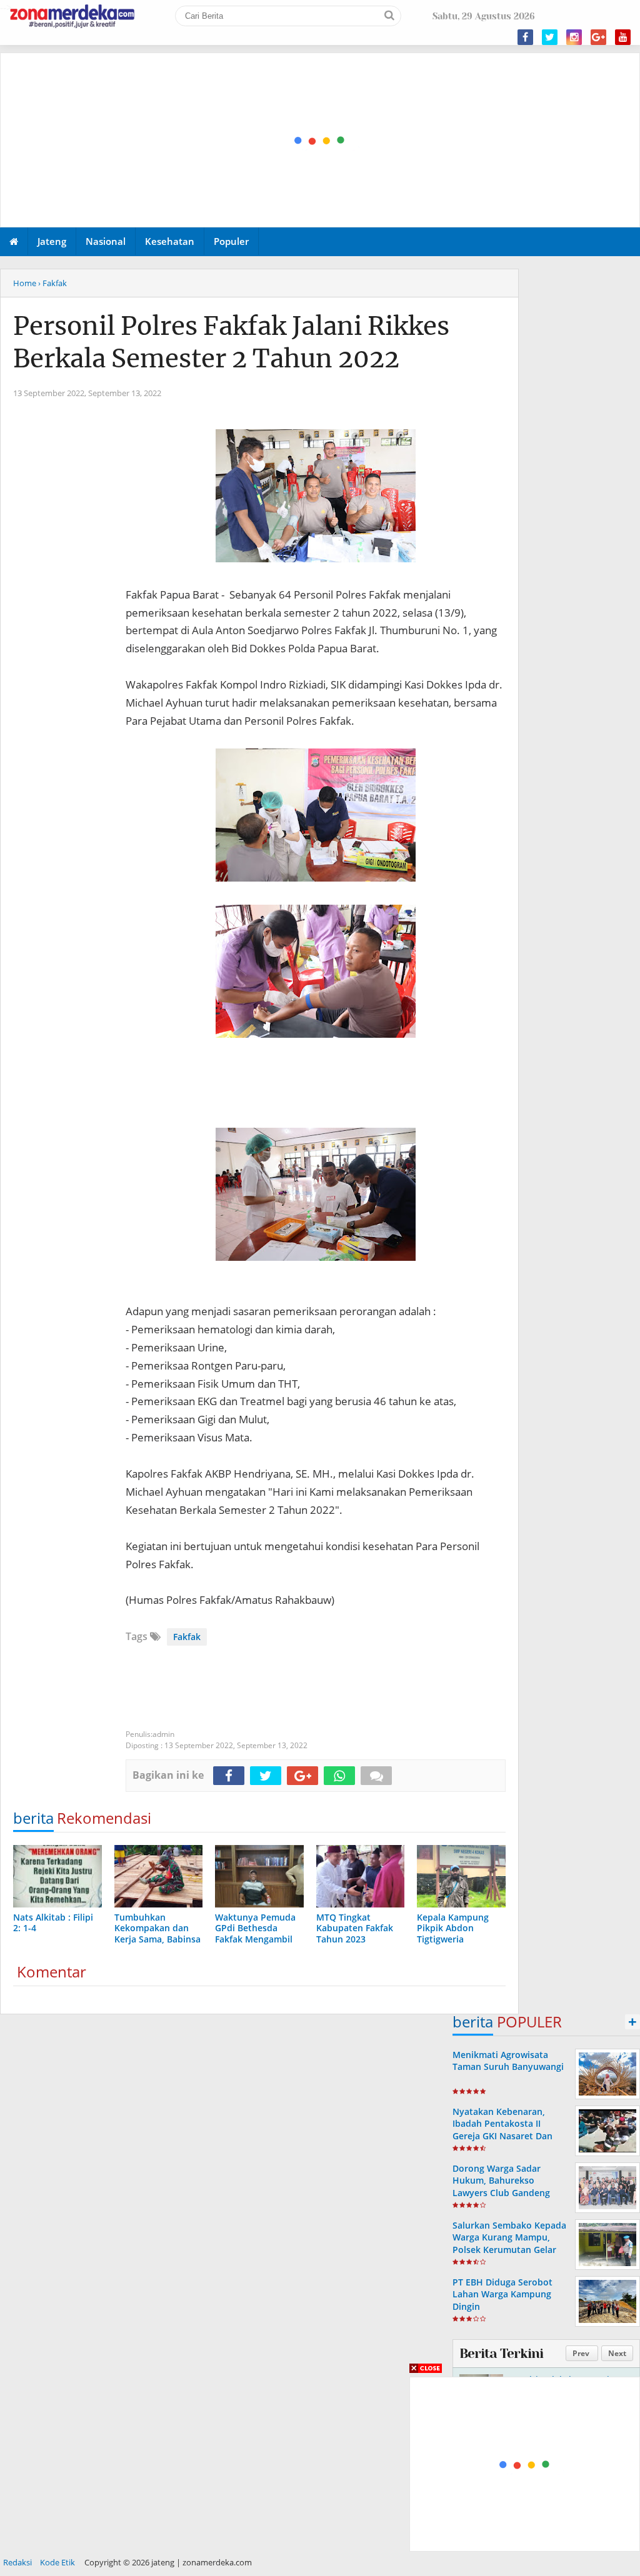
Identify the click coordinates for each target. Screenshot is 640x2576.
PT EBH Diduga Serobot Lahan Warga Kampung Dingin (502, 2294)
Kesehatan (170, 241)
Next (617, 2353)
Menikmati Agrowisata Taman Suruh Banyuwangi (508, 2061)
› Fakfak (52, 283)
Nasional (106, 241)
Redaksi (17, 2562)
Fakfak (187, 1637)
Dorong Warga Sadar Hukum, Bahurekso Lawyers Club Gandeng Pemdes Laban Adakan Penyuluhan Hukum (501, 2192)
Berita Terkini (501, 2354)
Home (25, 283)
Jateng (52, 241)
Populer (231, 241)
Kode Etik (57, 2562)
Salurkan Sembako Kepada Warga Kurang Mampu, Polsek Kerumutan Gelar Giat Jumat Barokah (509, 2243)
